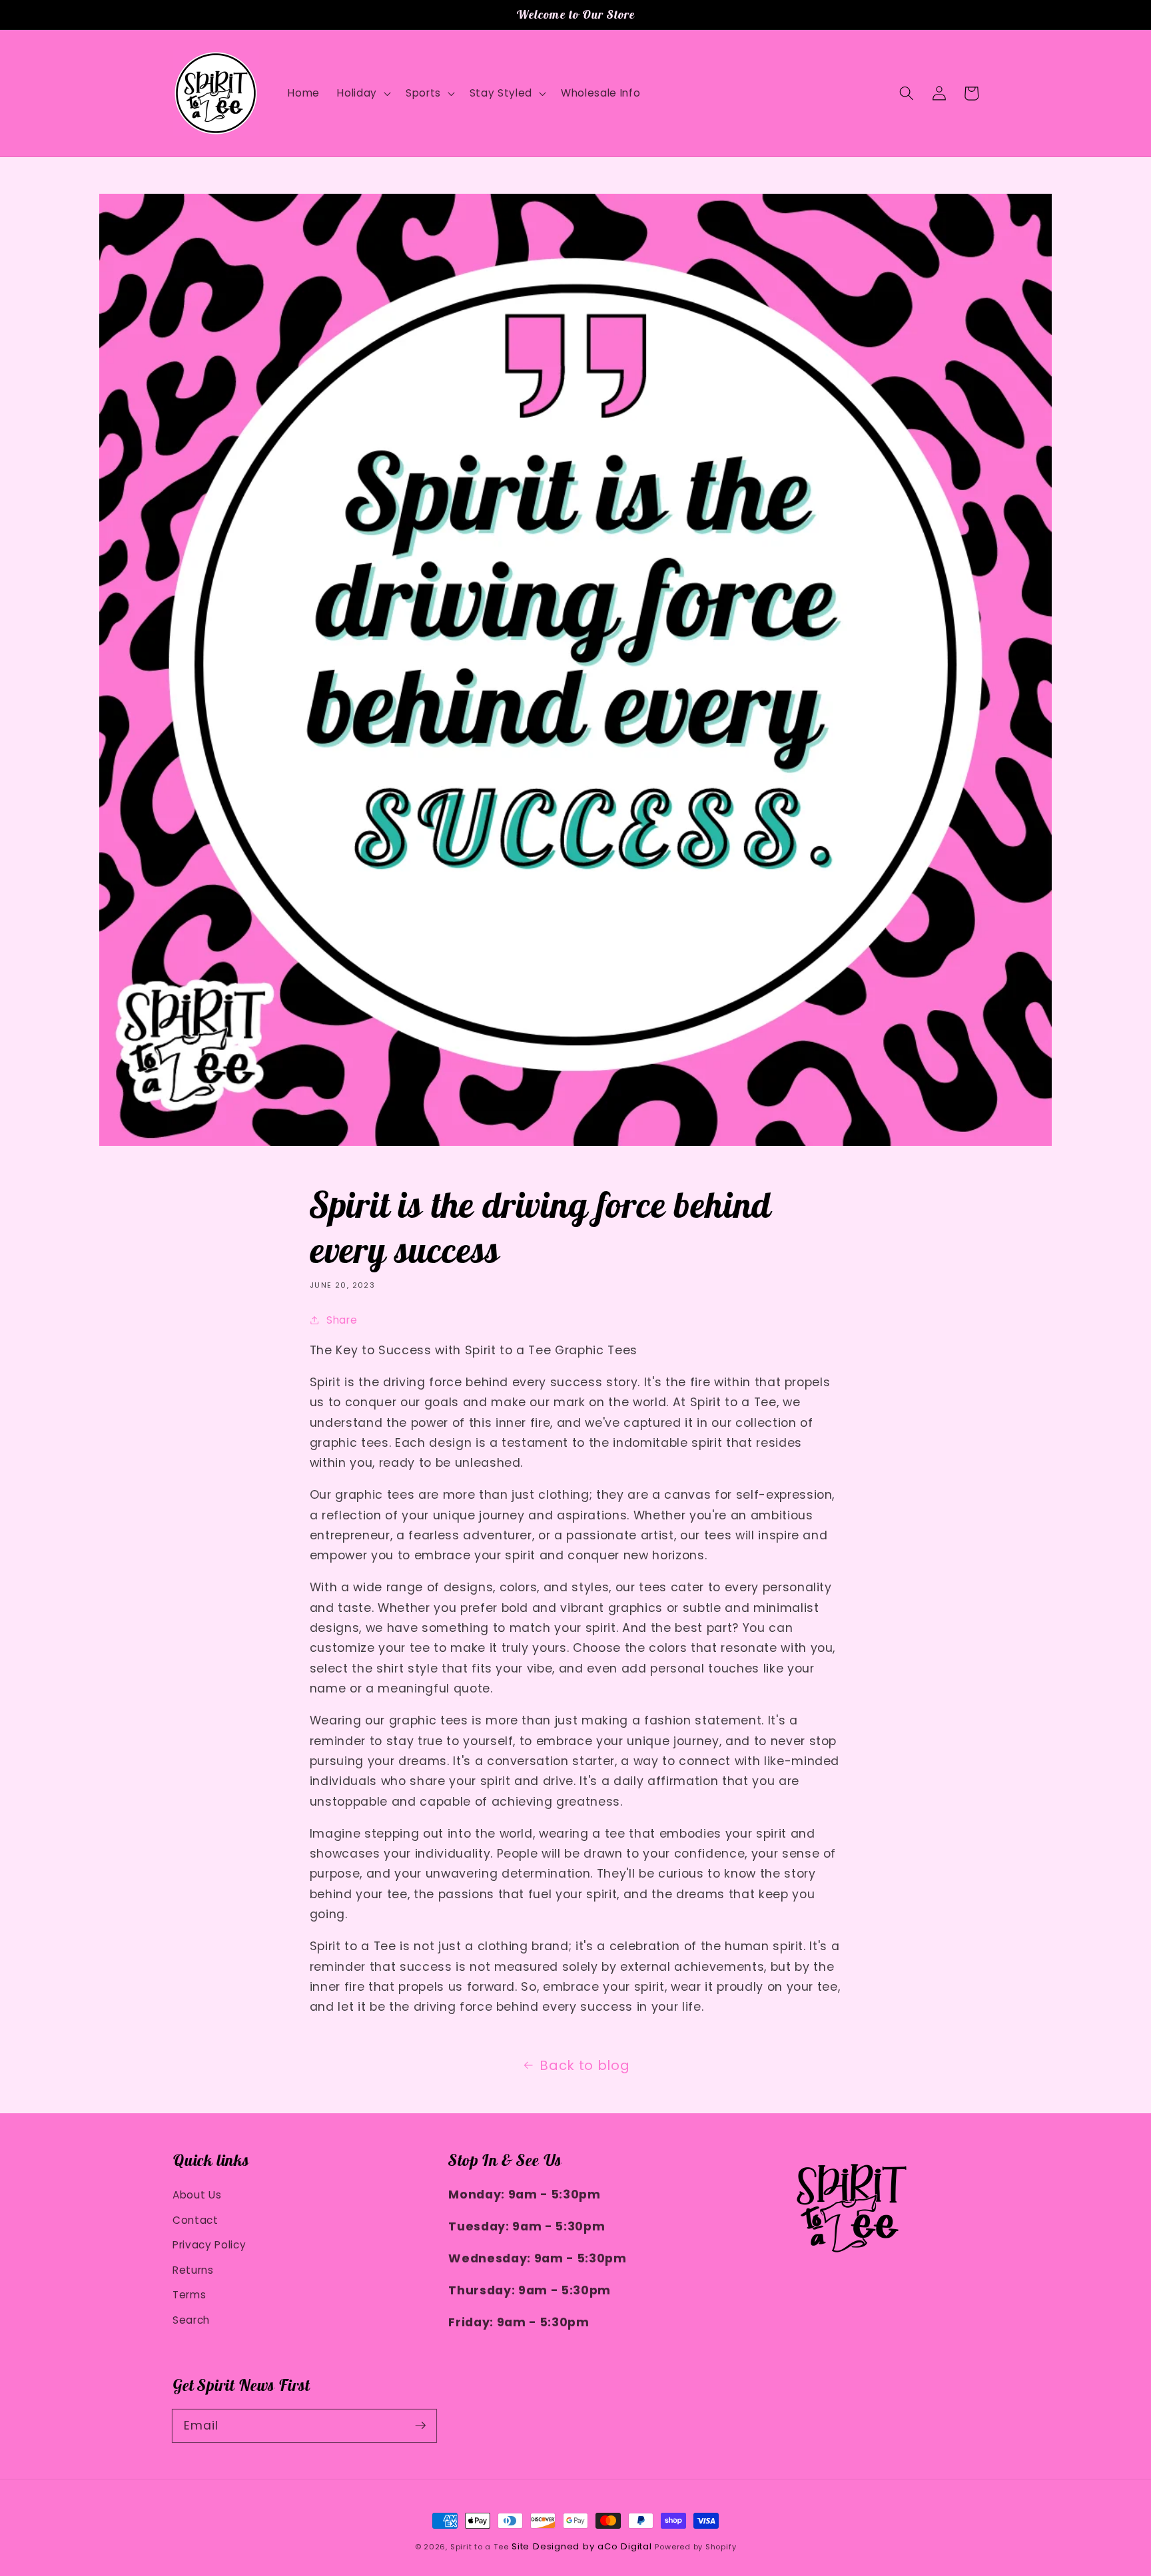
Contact (195, 2220)
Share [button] (342, 1320)
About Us (197, 2195)
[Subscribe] (420, 2426)
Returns (193, 2270)
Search (191, 2320)
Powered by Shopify (695, 2547)
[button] (907, 93)
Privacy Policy (209, 2245)
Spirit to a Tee (480, 2547)
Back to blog (584, 2065)
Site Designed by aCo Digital (582, 2546)
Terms (189, 2295)
